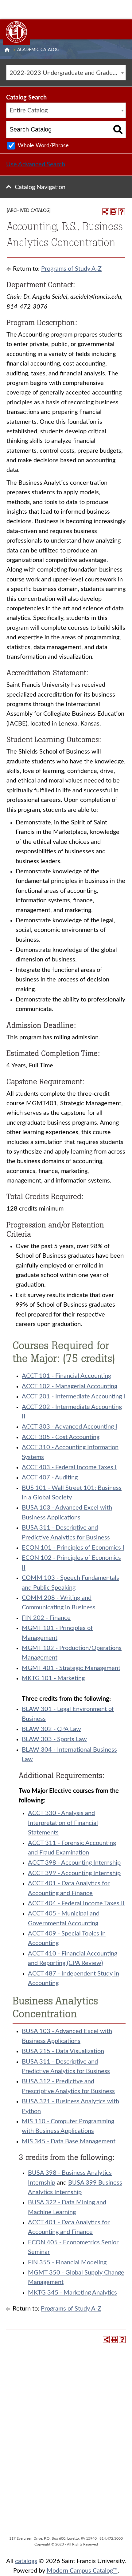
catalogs (26, 2561)
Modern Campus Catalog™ (82, 2571)
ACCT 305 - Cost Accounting (61, 1437)
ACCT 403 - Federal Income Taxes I (69, 1467)
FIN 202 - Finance (46, 1618)
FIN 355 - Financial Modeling (67, 2263)
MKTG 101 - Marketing (53, 1678)
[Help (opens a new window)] (122, 212)
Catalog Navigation (40, 187)
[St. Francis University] (17, 32)
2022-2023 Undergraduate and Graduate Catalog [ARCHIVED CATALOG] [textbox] (68, 73)
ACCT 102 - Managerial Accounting (70, 1386)
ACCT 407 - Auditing (50, 1478)
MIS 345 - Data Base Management (69, 2141)
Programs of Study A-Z (71, 269)
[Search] (118, 129)
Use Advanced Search (36, 164)
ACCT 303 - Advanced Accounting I (70, 1427)
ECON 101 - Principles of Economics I (73, 1548)
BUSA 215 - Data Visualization (63, 2051)
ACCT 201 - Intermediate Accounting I (74, 1397)
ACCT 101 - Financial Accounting (66, 1376)
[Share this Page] (106, 212)
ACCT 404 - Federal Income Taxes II (76, 1903)
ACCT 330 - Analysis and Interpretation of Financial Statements (63, 1823)
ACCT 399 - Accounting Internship (74, 1873)
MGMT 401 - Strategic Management (71, 1668)
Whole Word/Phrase (43, 146)
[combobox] (66, 73)
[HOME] (7, 50)
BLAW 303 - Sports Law (54, 1739)
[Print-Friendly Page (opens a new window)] (114, 212)
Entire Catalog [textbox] (29, 111)
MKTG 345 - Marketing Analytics (72, 2293)
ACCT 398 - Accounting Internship (74, 1863)
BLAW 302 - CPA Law (51, 1729)
